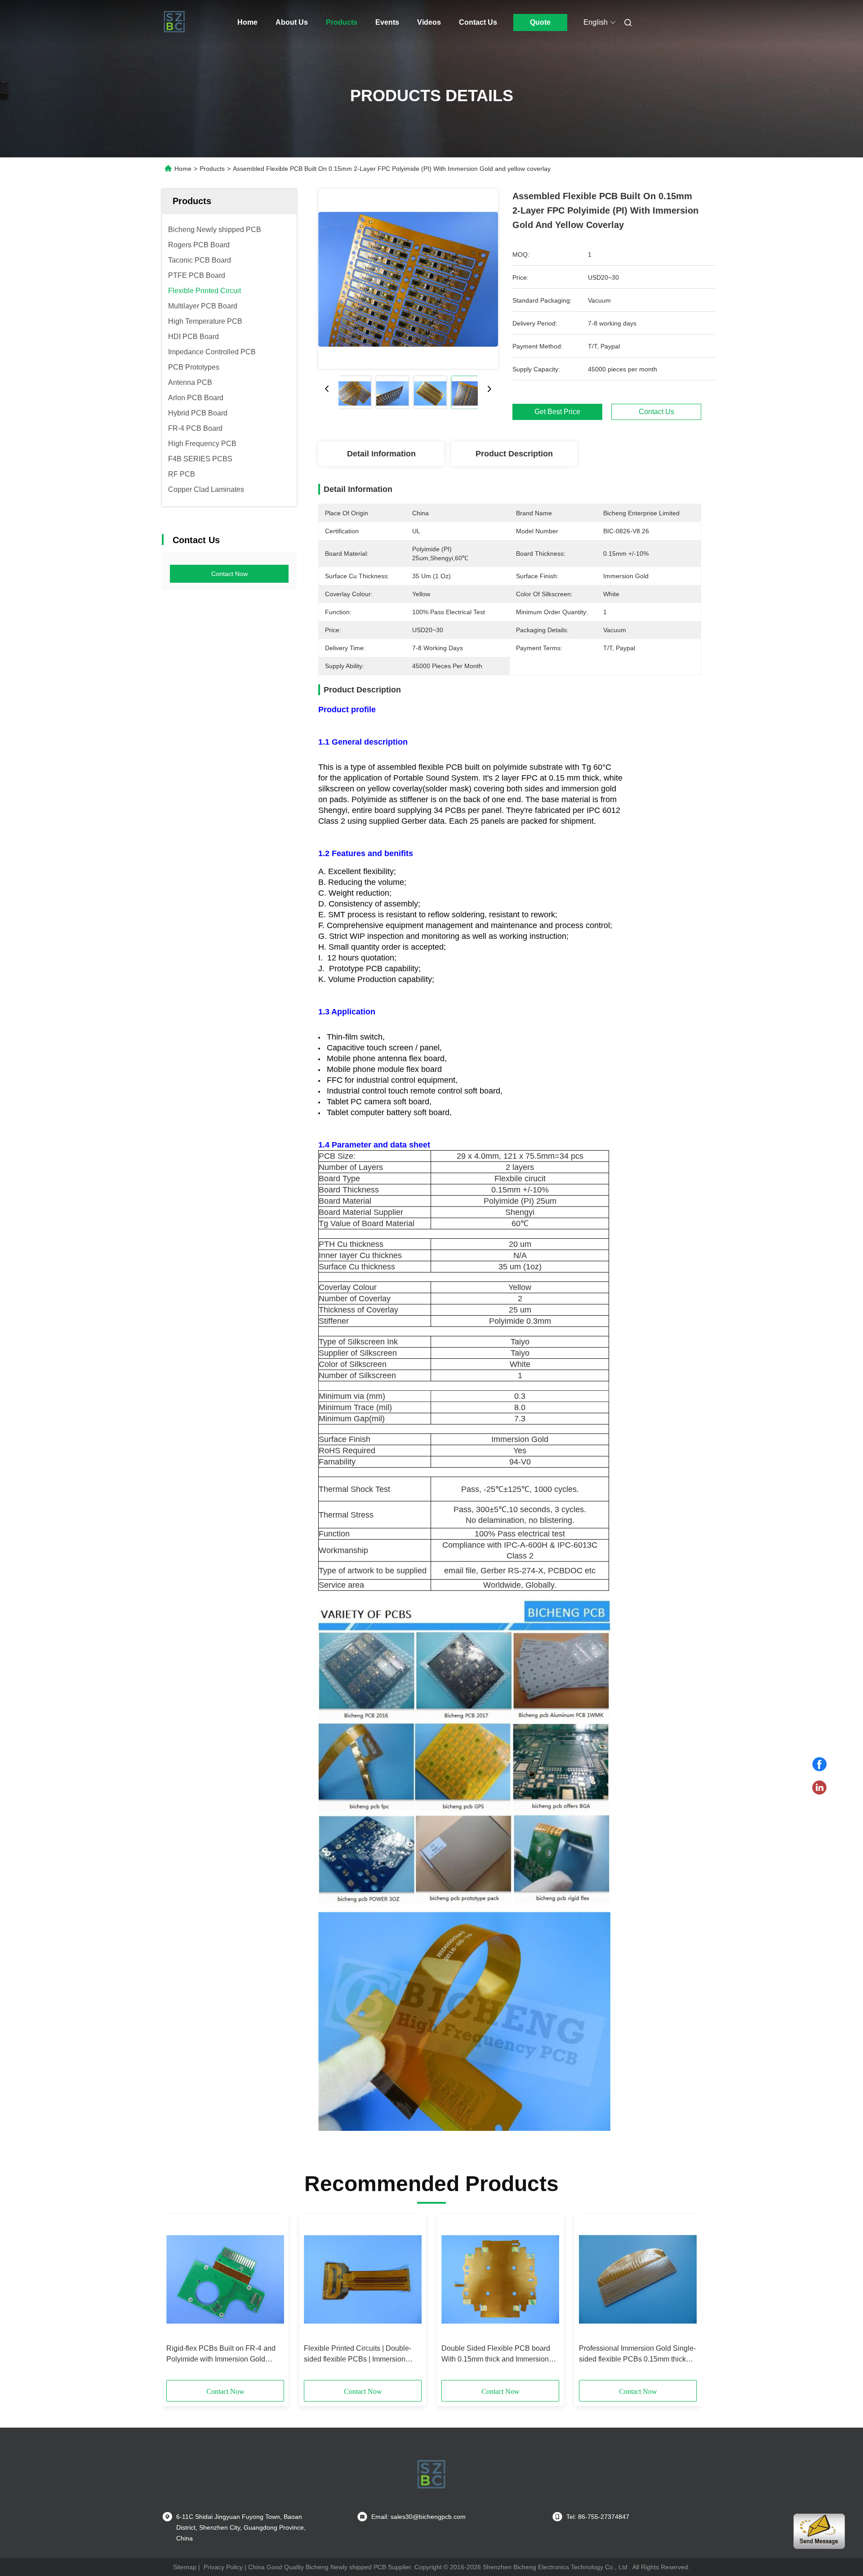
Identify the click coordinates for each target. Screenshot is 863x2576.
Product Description (514, 454)
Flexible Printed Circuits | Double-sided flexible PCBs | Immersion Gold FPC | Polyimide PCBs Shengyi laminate (358, 2355)
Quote (540, 22)
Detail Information (381, 454)
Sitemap (185, 2567)
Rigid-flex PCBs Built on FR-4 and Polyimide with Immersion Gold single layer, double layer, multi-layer (224, 2355)
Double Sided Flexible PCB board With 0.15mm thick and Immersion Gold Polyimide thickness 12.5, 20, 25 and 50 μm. (496, 2355)
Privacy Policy (223, 2567)
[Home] (174, 22)
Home (247, 22)
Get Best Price (557, 412)
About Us (292, 22)
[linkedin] (819, 1788)
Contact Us (478, 22)
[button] (178, 2300)
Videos (429, 22)
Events (387, 22)
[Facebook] (819, 1764)
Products (342, 22)
